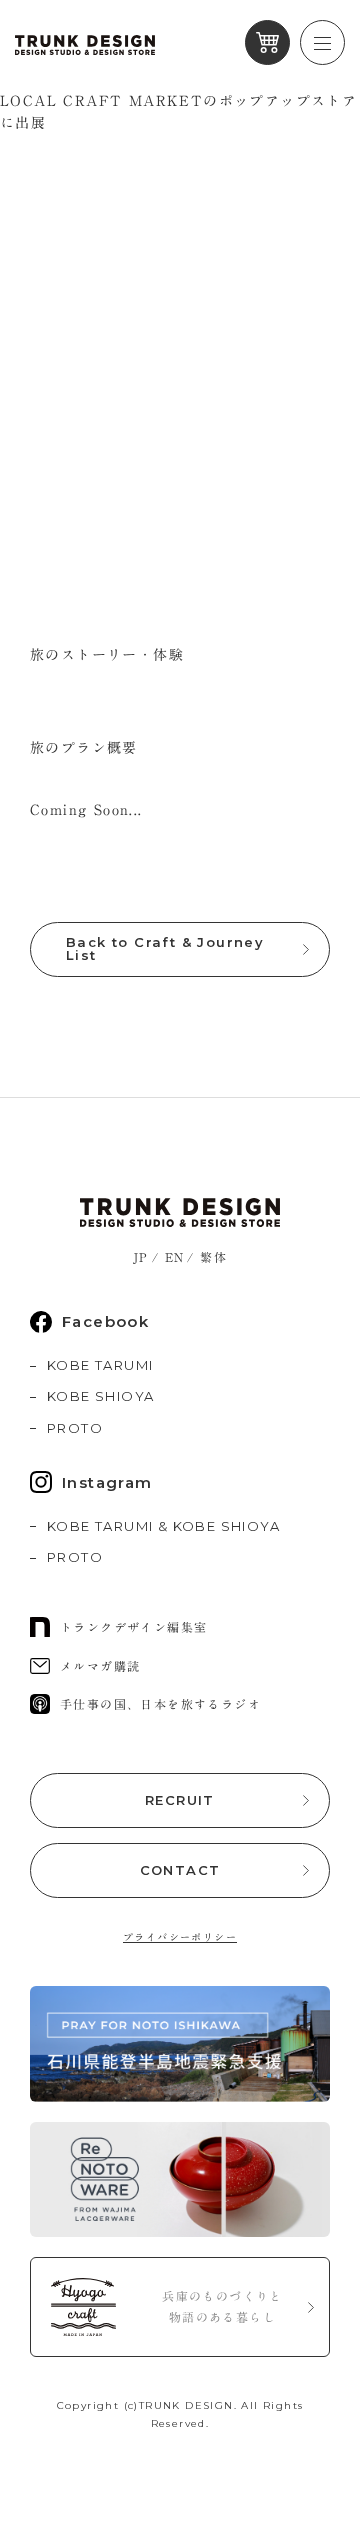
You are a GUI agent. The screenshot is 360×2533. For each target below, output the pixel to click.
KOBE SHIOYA (100, 1396)
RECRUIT (180, 1800)
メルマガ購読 (100, 1666)
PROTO (75, 1428)
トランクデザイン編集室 (133, 1627)
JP (141, 1257)
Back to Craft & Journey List (165, 948)
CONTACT (180, 1870)
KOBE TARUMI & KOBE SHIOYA (163, 1526)
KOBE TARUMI (100, 1365)
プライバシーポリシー (180, 1937)
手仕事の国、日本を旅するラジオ (160, 1704)
